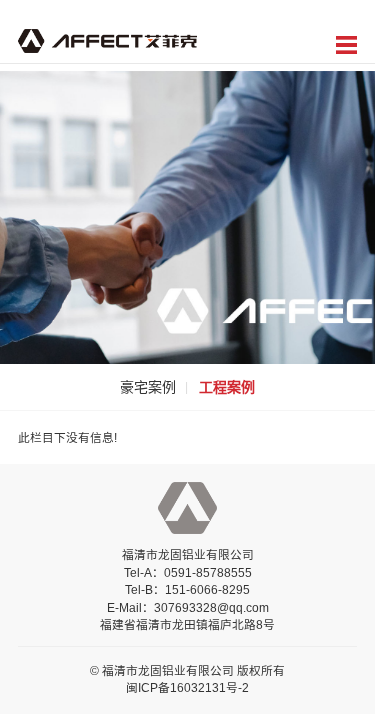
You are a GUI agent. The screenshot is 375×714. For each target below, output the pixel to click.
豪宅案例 (148, 387)
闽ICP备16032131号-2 (187, 687)
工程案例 (227, 387)
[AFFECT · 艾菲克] (107, 39)
